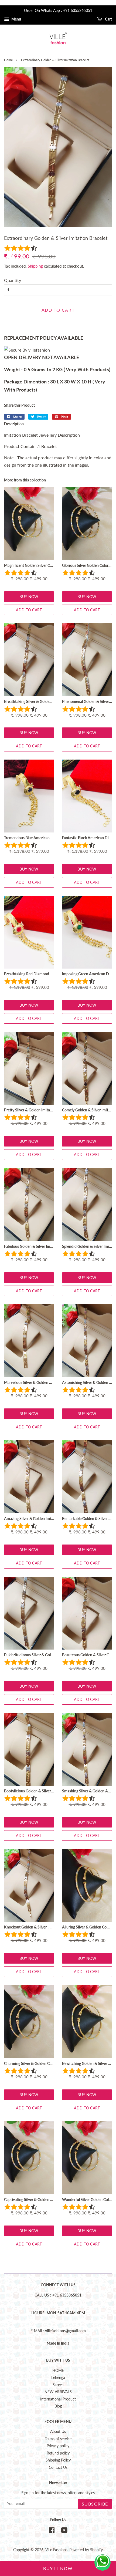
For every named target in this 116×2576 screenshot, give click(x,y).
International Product (58, 2399)
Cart (108, 19)
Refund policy (58, 2453)
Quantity (13, 280)
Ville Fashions (56, 2550)
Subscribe (95, 2504)
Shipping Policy (58, 2460)
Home (8, 60)
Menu (16, 19)
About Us (58, 2432)
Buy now (29, 597)
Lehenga (58, 2378)
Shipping (35, 266)
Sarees (58, 2385)
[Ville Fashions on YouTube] (64, 2531)
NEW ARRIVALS (58, 2392)
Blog (58, 2406)
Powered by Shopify (86, 2550)
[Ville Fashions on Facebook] (52, 2531)
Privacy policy (58, 2446)
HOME (58, 2371)
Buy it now (58, 2568)
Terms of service (58, 2439)
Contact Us (58, 2467)
